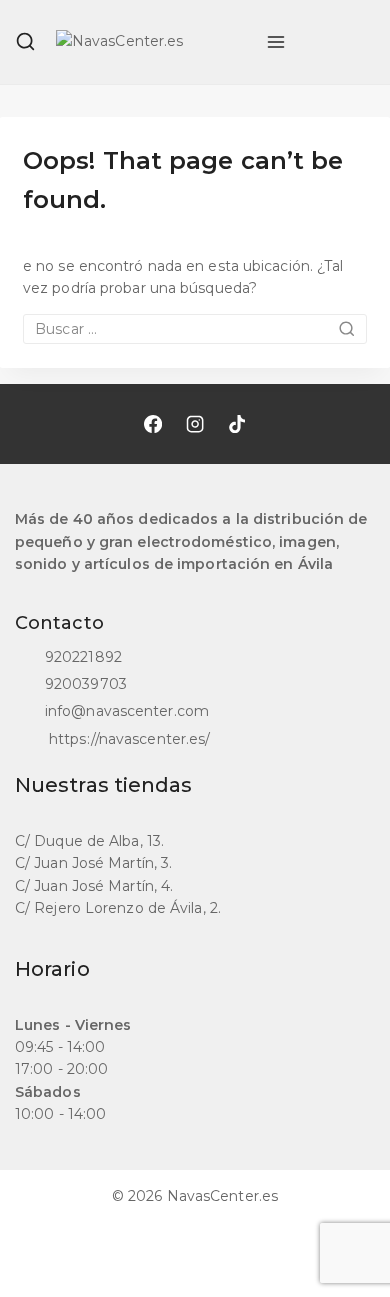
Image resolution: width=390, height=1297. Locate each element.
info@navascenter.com (127, 711)
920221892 (83, 657)
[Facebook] (153, 424)
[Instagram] (195, 424)
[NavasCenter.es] (151, 42)
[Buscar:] (195, 329)
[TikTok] (237, 424)
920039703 (86, 684)
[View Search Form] (25, 41)
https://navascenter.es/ (127, 739)
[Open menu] (276, 42)
